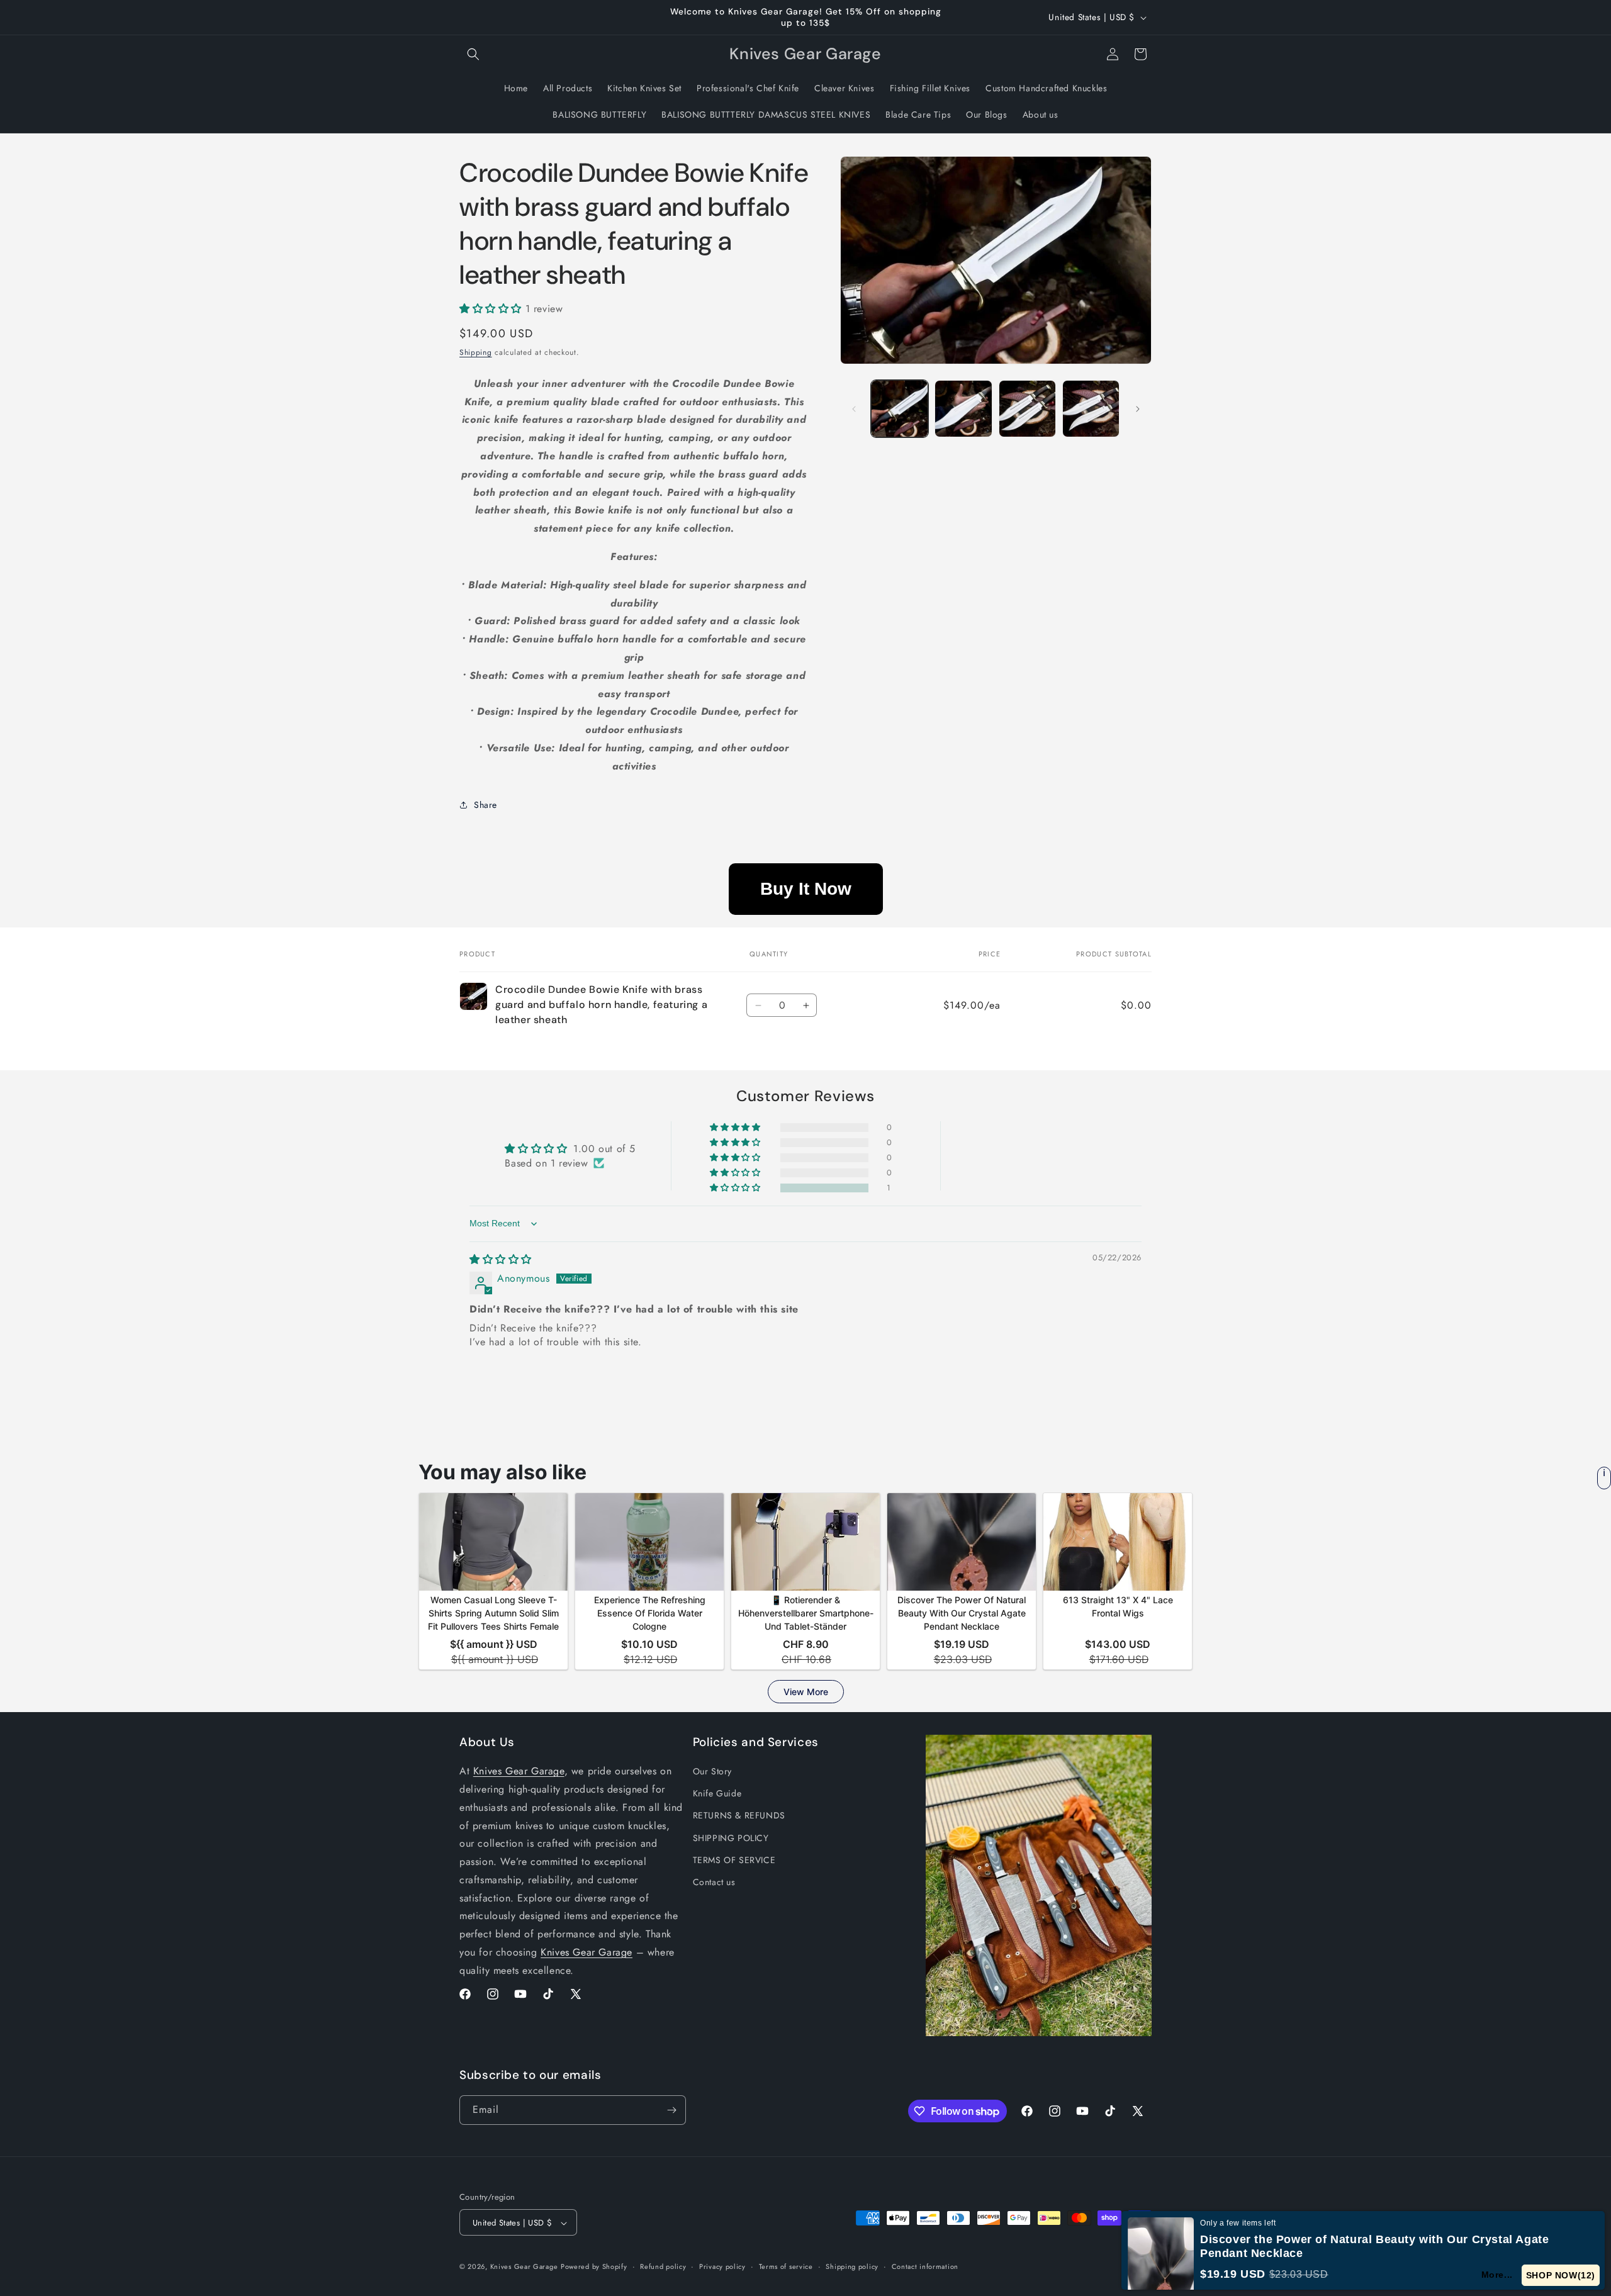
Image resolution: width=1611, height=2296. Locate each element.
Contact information (925, 2266)
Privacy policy (722, 2266)
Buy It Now (806, 889)
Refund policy (663, 2266)
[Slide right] (1138, 409)
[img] (501, 1259)
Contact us (714, 1882)
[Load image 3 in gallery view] (1027, 409)
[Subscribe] (671, 2110)
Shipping (476, 352)
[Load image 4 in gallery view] (1091, 409)
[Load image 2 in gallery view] (963, 409)
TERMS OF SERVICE (734, 1860)
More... (1497, 2275)
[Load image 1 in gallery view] (900, 409)
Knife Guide (717, 1793)
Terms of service (786, 2266)
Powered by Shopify (594, 2267)
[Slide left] (854, 409)
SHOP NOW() (1561, 2275)
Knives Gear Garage (519, 1771)
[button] (473, 54)
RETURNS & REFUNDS (739, 1816)
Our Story (712, 1771)
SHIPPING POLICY (731, 1838)
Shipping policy (852, 2266)
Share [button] (486, 805)
